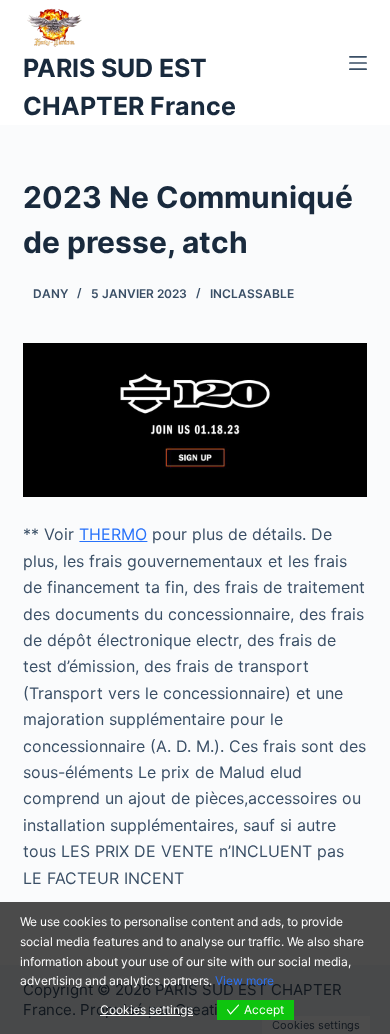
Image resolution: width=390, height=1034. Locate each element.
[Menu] (358, 63)
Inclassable (252, 293)
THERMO (113, 534)
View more (244, 980)
